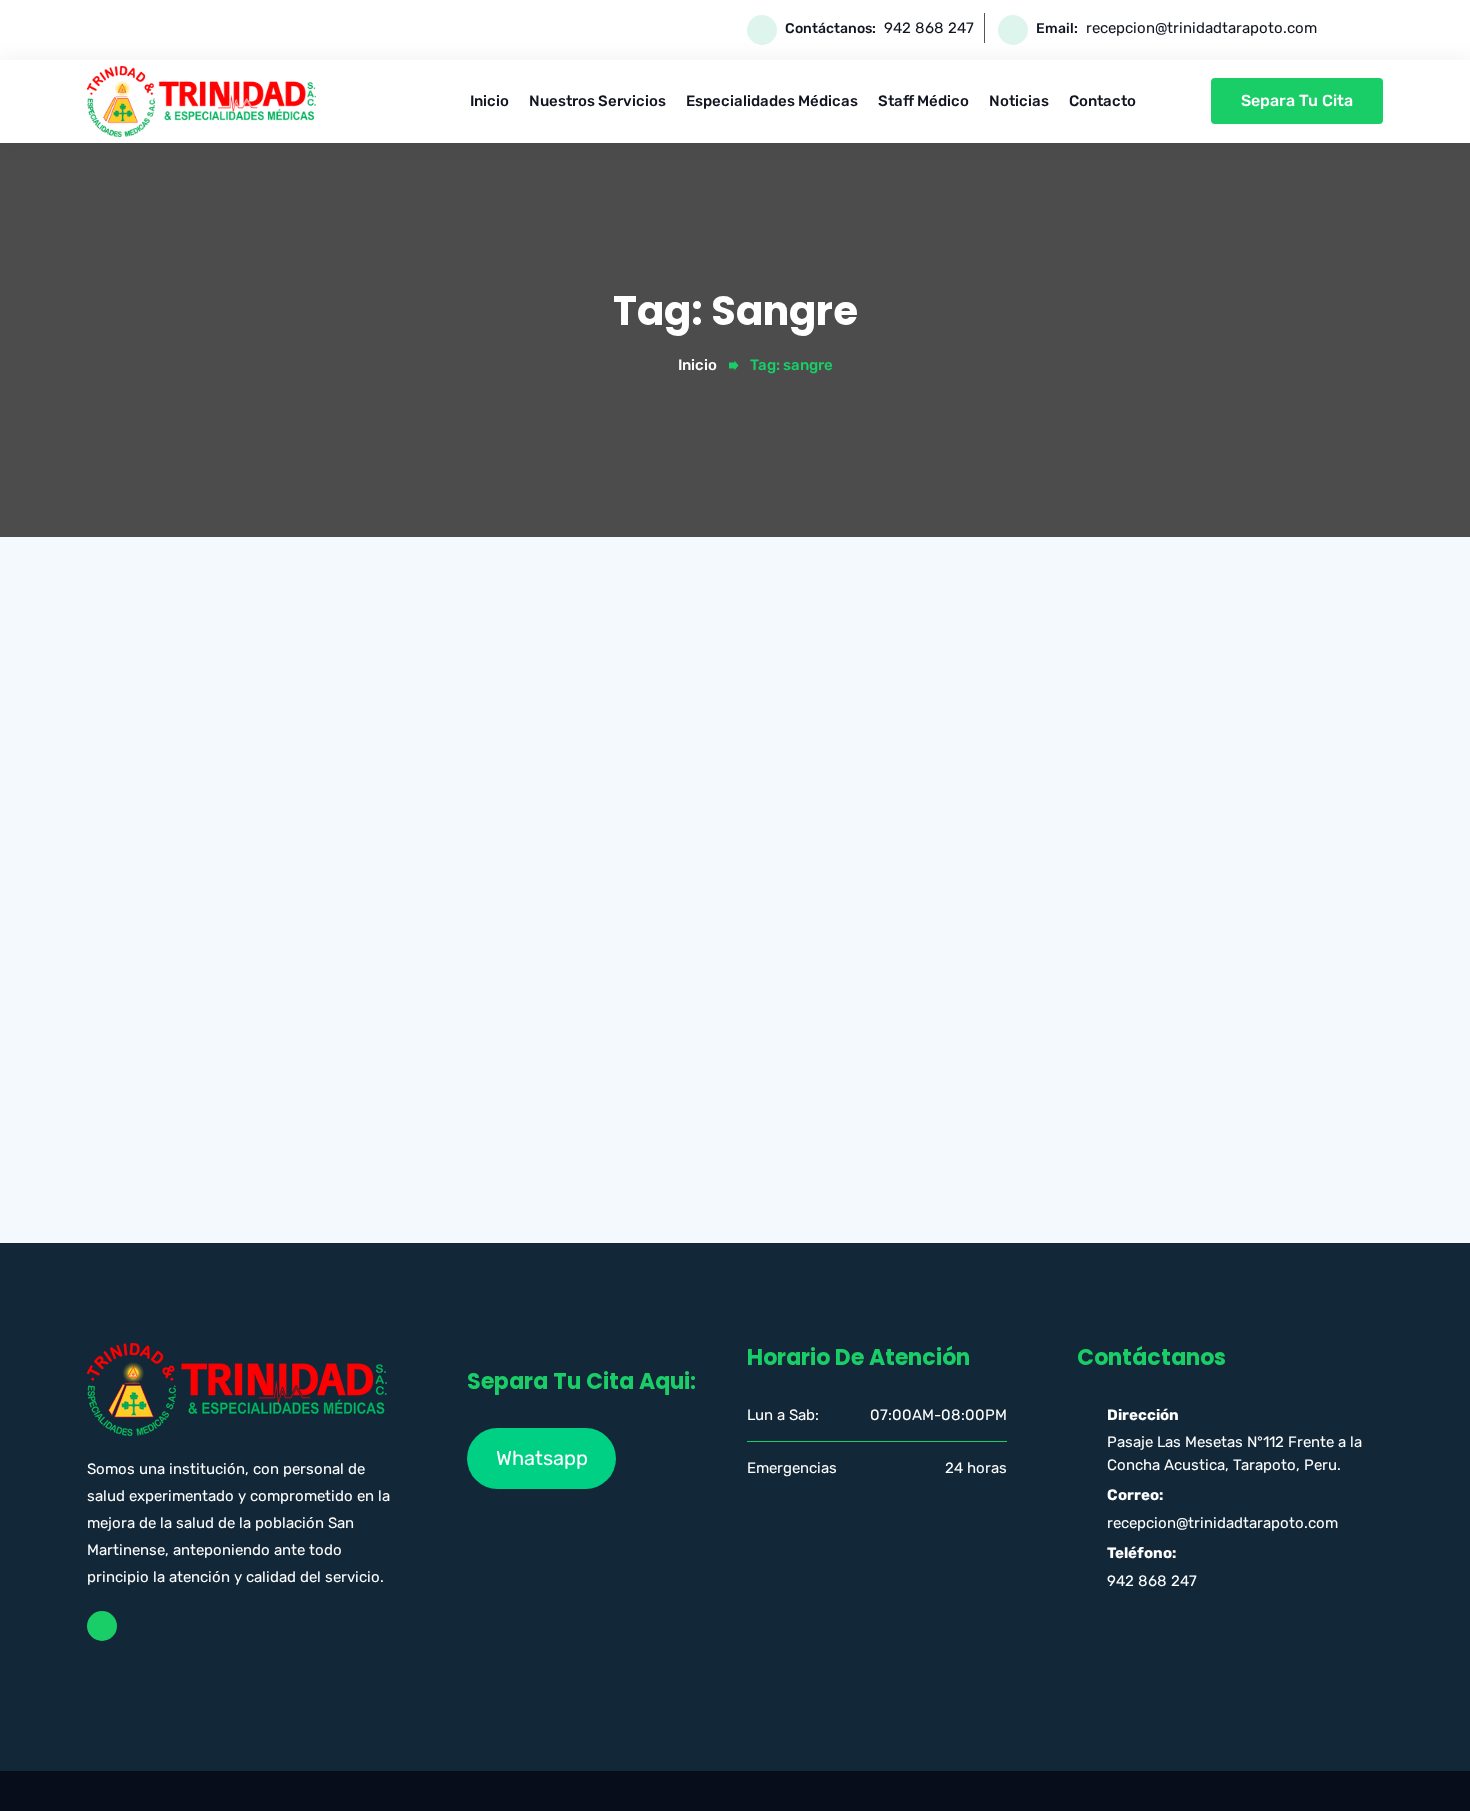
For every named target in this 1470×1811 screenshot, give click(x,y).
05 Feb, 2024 (703, 1035)
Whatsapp (542, 1458)
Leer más (587, 1206)
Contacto (1102, 101)
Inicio (489, 101)
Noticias (1019, 101)
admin (617, 1035)
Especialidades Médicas (772, 101)
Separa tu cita (1297, 100)
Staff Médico (923, 101)
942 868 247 (929, 28)
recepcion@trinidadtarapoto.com (1201, 28)
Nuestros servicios (597, 101)
